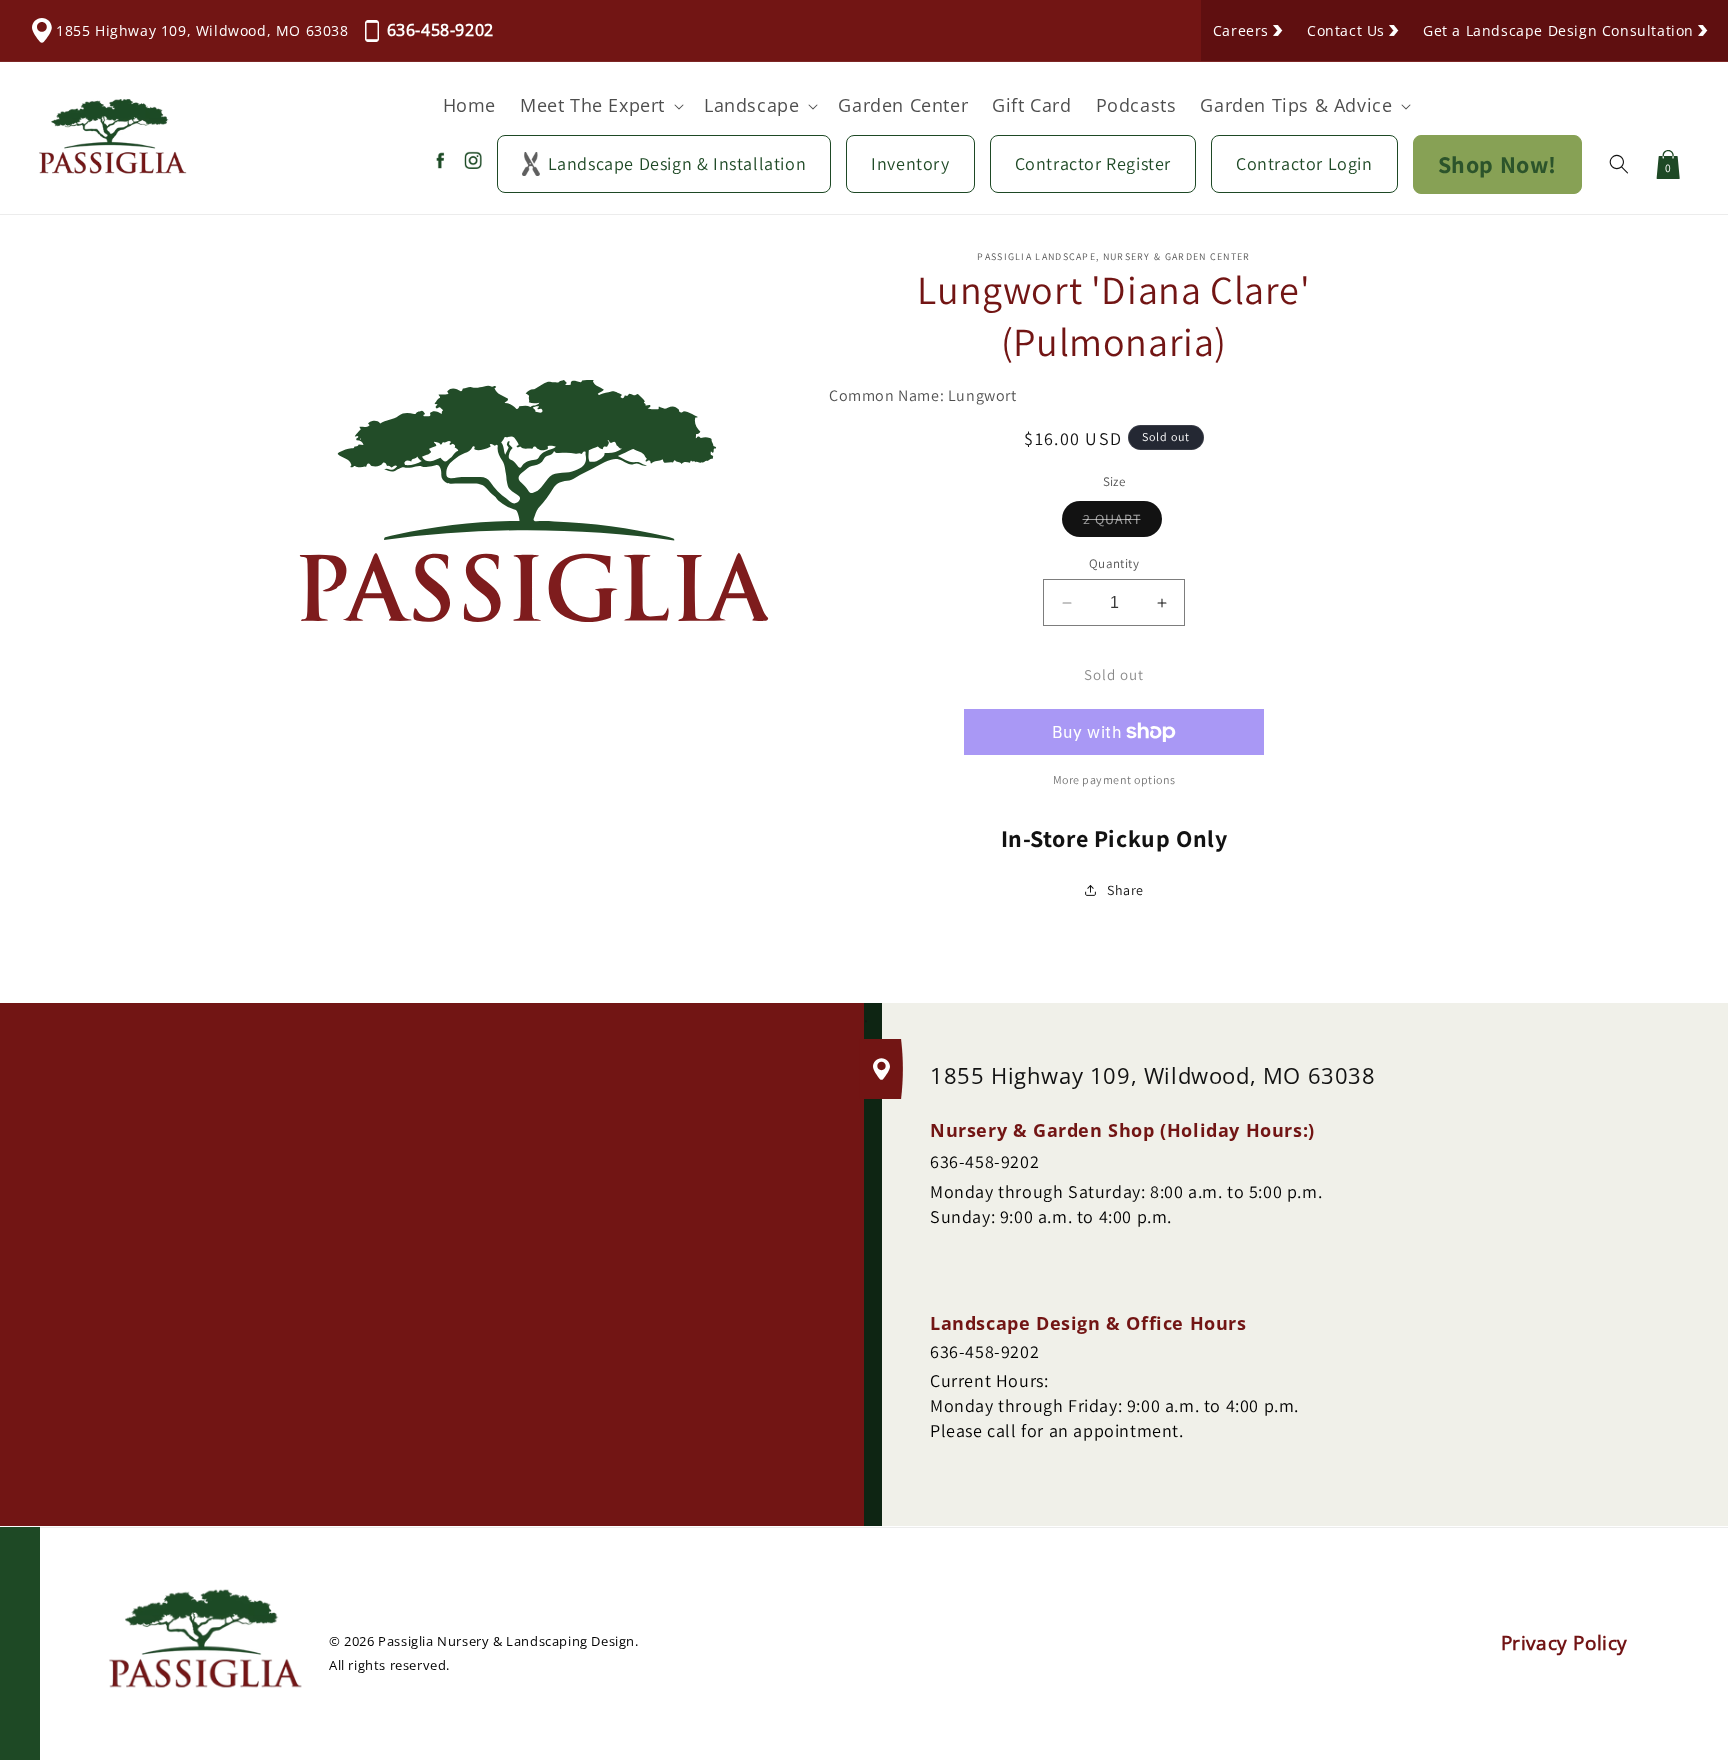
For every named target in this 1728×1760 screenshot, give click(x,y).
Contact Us (1346, 30)
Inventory (910, 163)
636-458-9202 (440, 30)
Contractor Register (1093, 163)
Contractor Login (1304, 163)
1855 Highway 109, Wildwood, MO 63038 (202, 30)
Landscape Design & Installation (677, 163)
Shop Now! (1497, 164)
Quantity (1114, 563)
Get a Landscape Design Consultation (1558, 30)
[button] (600, 105)
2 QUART (1122, 523)
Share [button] (1125, 890)
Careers (1241, 30)
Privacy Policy (1564, 1644)
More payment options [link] (1114, 779)
